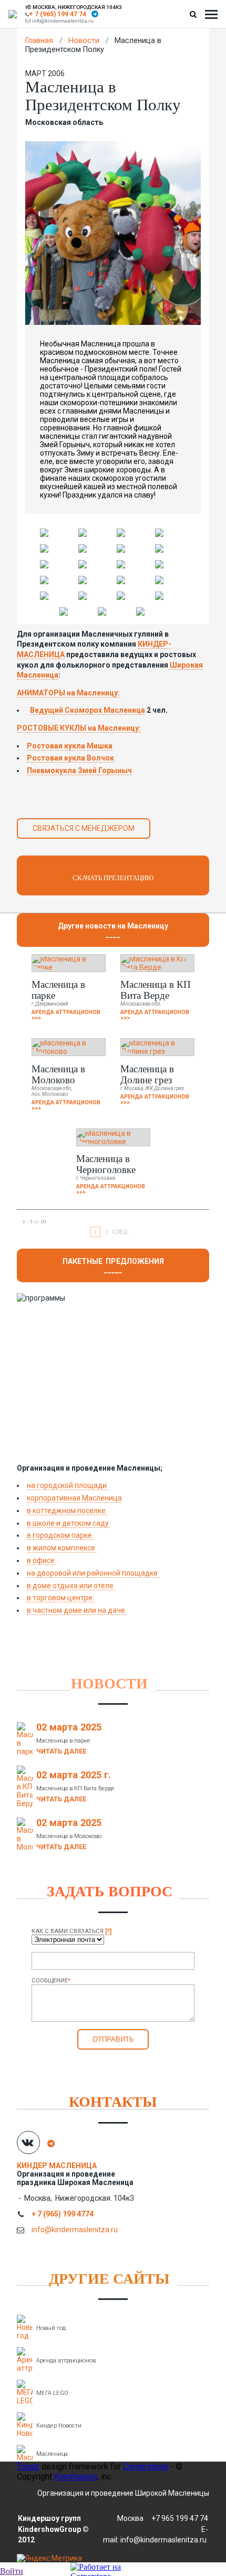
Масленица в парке (58, 989)
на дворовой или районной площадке (93, 1573)
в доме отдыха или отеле (71, 1586)
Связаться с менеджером (84, 828)
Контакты (113, 2101)
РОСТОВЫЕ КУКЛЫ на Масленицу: (79, 728)
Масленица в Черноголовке (106, 1164)
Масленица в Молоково (58, 1074)
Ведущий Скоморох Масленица (88, 710)
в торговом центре (60, 1598)
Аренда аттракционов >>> (66, 1015)
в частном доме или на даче (77, 1610)
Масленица (52, 2454)
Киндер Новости (59, 2426)
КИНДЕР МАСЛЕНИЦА (58, 2166)
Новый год (51, 2328)
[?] (108, 1931)
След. (121, 1232)
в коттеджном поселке (67, 1511)
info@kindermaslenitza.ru (63, 21)
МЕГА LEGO (52, 2393)
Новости (84, 41)
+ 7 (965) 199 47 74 (58, 14)
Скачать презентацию (113, 878)
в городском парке (60, 1535)
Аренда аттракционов (66, 2361)
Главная (39, 41)
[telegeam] (95, 14)
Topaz (28, 2467)
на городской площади (68, 1485)
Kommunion (76, 2477)
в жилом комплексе (62, 1548)
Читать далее (61, 1751)
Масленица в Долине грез (147, 1074)
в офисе (42, 1560)
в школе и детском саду (69, 1523)
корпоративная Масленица (74, 1498)
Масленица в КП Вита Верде (156, 989)
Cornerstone (146, 2467)
